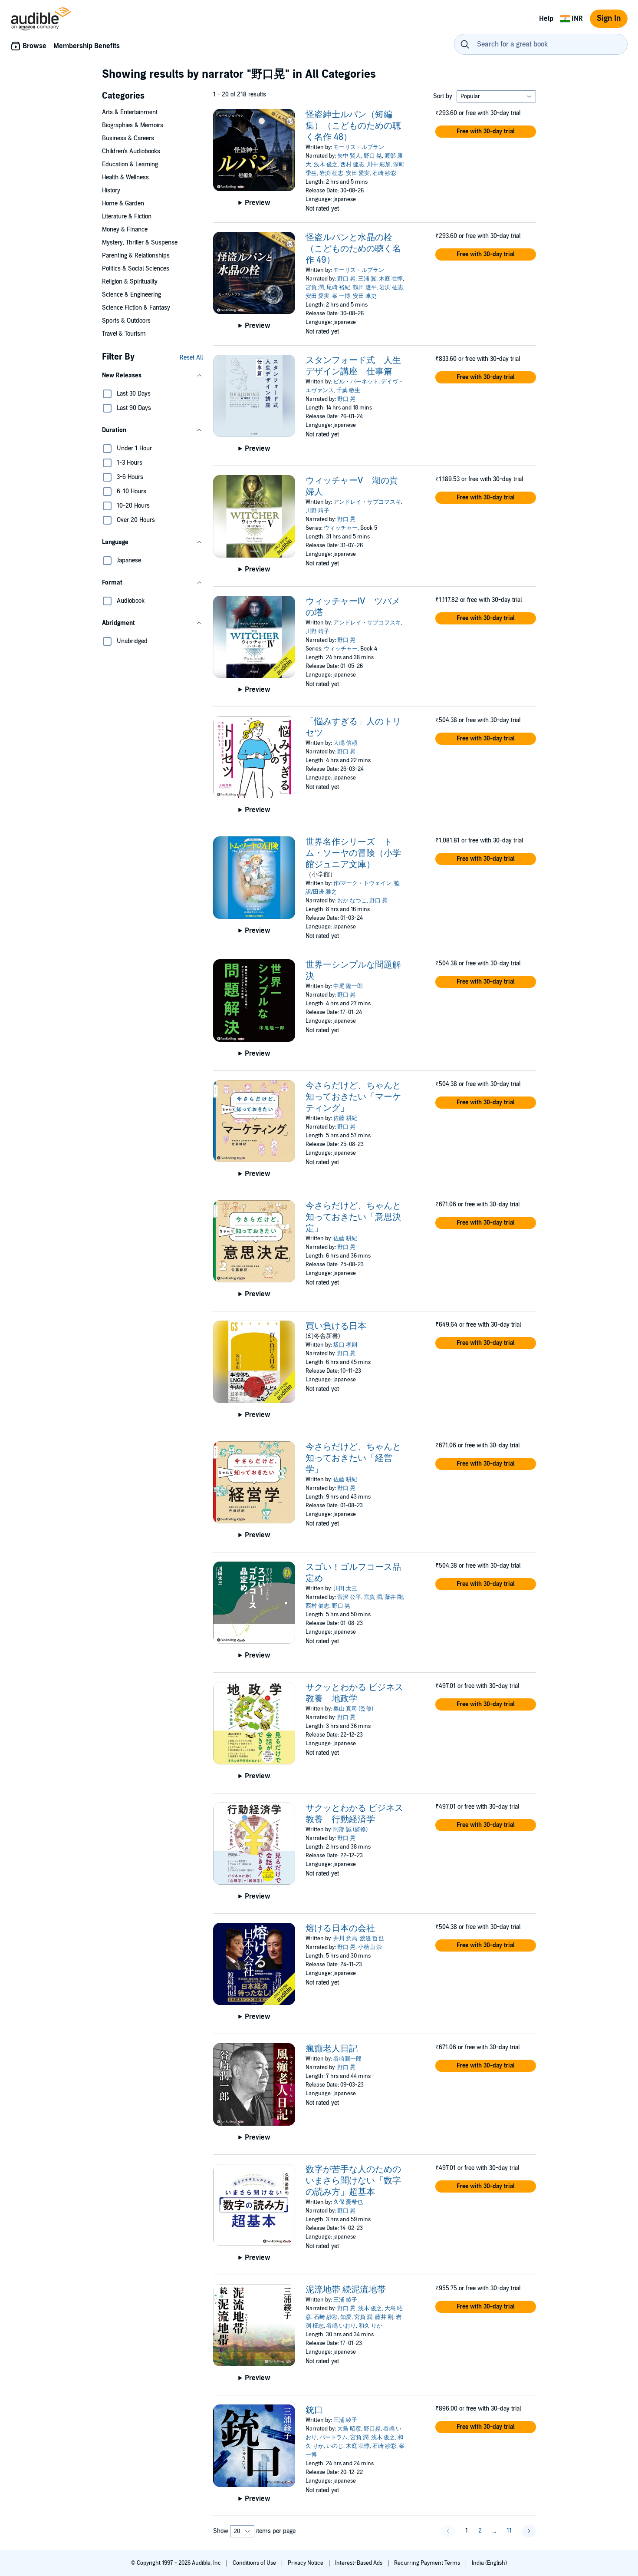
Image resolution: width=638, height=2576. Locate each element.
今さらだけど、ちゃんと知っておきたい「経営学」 (353, 1458)
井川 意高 (345, 1939)
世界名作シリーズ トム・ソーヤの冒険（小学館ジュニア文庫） (353, 853)
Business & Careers (128, 138)
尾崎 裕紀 (338, 287)
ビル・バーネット (356, 382)
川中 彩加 (379, 165)
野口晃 (372, 2429)
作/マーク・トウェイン (362, 883)
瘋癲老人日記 (332, 2049)
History (111, 190)
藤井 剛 (394, 1597)
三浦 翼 (367, 279)
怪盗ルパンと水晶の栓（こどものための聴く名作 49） (353, 249)
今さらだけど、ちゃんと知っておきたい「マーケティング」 (353, 1097)
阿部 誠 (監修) (350, 1830)
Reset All (191, 358)
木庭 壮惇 (391, 279)
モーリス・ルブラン (359, 147)
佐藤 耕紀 (345, 1118)
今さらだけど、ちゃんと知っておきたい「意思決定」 (353, 1217)
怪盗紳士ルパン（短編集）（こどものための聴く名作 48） (353, 126)
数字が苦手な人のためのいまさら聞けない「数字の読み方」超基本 (353, 2181)
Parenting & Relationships (136, 256)
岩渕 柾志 (331, 173)
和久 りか (370, 2326)
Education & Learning (130, 164)
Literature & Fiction (127, 216)
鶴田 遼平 (365, 287)
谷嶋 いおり (341, 2326)
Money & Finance (125, 230)
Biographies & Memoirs (133, 125)
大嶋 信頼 (345, 743)
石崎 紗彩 (384, 173)
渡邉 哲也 (372, 1939)
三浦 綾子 (345, 2300)
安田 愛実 (358, 173)
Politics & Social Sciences (136, 269)
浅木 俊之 (326, 165)
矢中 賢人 (349, 156)
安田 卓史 (365, 296)
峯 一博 (341, 296)
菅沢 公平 (349, 1597)
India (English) (489, 2563)
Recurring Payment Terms (428, 2563)
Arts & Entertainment (130, 112)
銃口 (314, 2410)
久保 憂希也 (348, 2202)
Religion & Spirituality (130, 282)
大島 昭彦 (349, 2429)
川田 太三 (345, 1589)
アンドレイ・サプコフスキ (367, 502)
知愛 (346, 2317)
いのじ (335, 2446)
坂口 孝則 (345, 1345)
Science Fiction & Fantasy (136, 308)
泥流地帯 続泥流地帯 (346, 2290)
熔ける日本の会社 (340, 1929)
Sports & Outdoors (126, 321)
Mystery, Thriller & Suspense (140, 243)
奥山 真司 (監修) (353, 1709)
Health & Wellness (125, 177)
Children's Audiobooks (131, 151)
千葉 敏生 (348, 390)
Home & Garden (123, 203)
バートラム (334, 2437)
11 (509, 2531)
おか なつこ (352, 901)
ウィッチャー (341, 528)
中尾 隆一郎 (348, 986)
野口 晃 (373, 156)
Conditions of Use (255, 2563)
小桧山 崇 (370, 1947)
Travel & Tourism (124, 334)
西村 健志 (352, 165)
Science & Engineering (132, 295)
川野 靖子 (317, 511)
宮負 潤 (315, 287)
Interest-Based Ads (359, 2563)
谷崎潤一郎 (347, 2059)
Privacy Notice (306, 2563)
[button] (152, 376)
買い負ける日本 (336, 1326)
